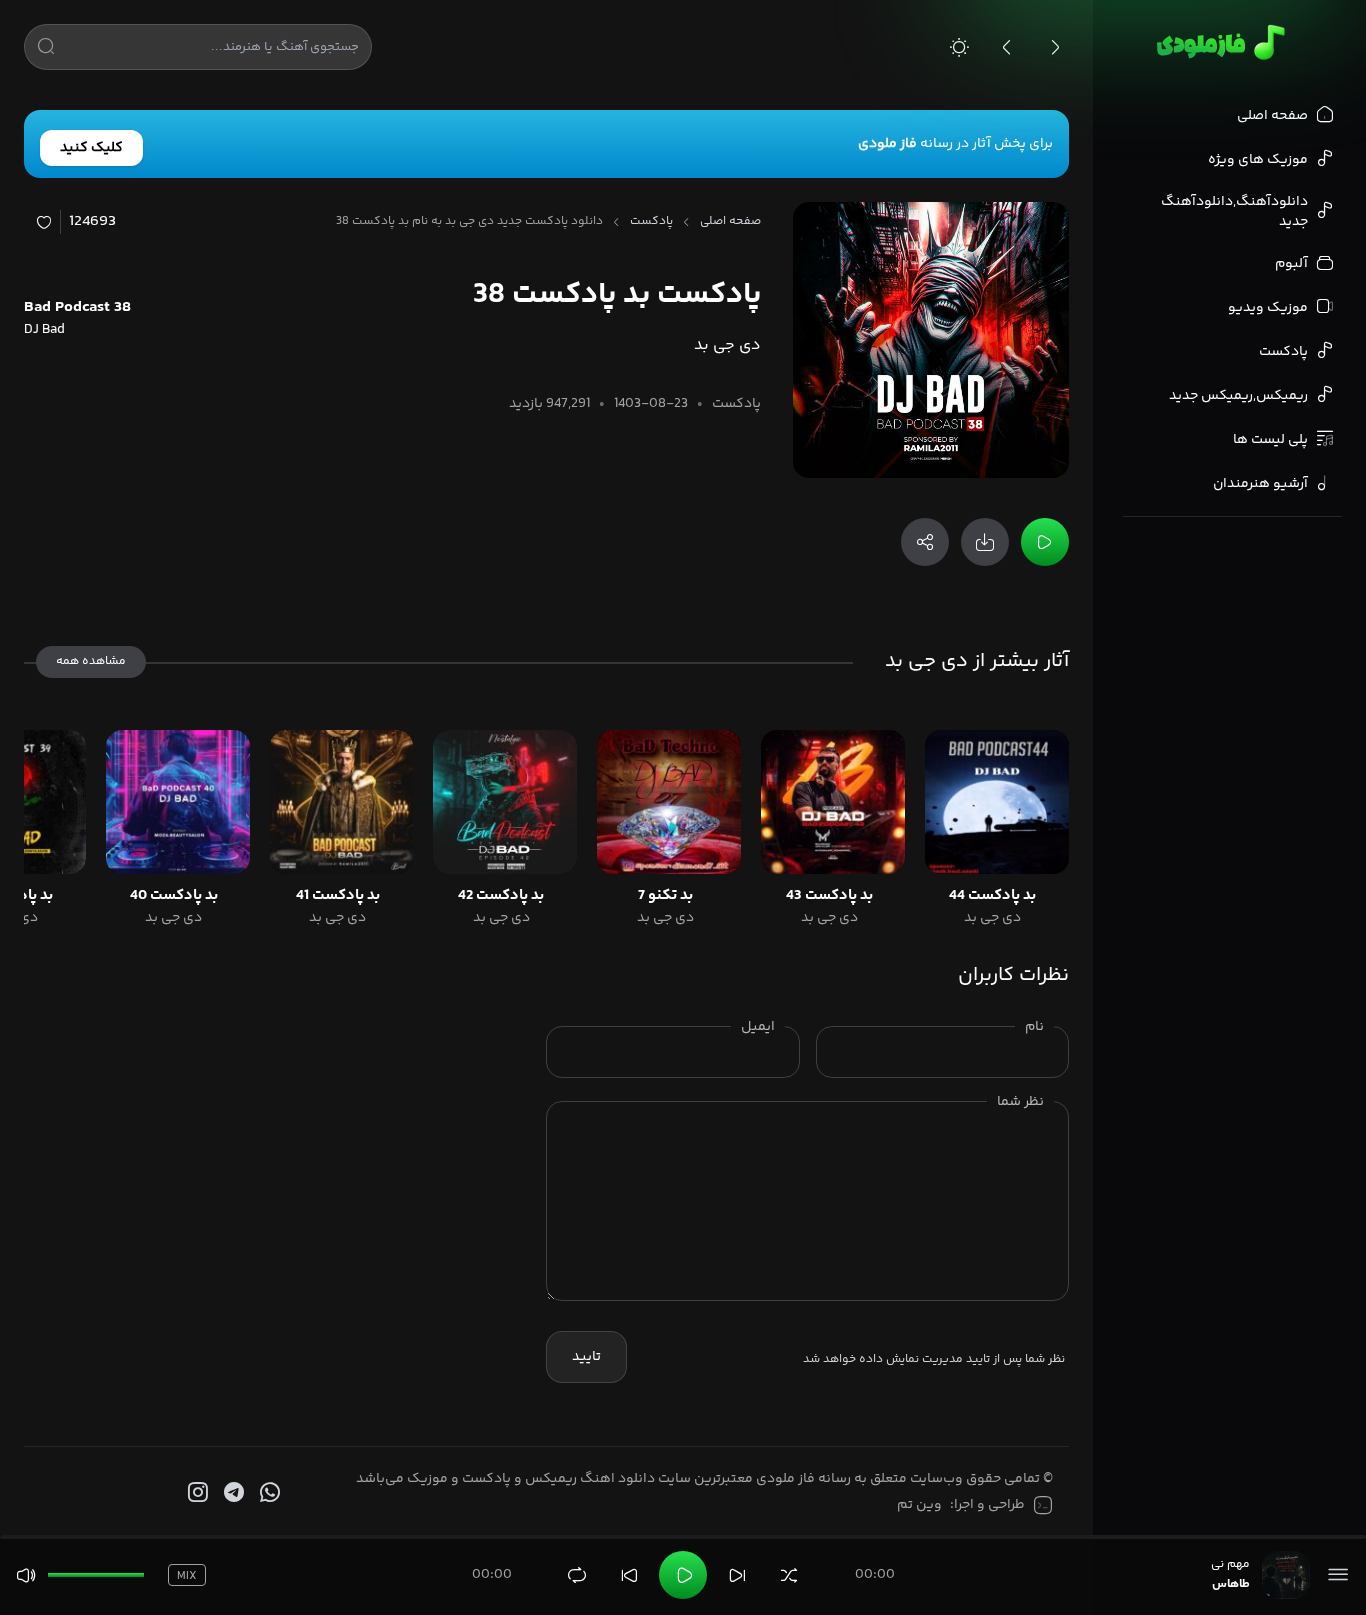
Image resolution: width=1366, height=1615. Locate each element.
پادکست (651, 222)
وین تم (919, 1505)
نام (1034, 1027)
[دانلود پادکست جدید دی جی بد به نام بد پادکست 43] (833, 802)
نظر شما (1020, 1102)
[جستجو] (46, 50)
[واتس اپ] (268, 1493)
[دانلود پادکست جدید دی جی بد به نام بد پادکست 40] (178, 802)
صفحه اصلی (730, 222)
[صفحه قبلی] (1007, 47)
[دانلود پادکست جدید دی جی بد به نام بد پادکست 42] (505, 802)
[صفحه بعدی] (1055, 47)
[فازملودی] (1217, 42)
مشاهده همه (91, 661)
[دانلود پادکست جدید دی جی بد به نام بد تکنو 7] (669, 802)
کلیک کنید (91, 148)
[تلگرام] (232, 1493)
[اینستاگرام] (196, 1493)
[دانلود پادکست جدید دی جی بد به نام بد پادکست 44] (997, 802)
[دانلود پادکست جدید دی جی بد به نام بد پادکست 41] (342, 802)
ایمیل (758, 1027)
